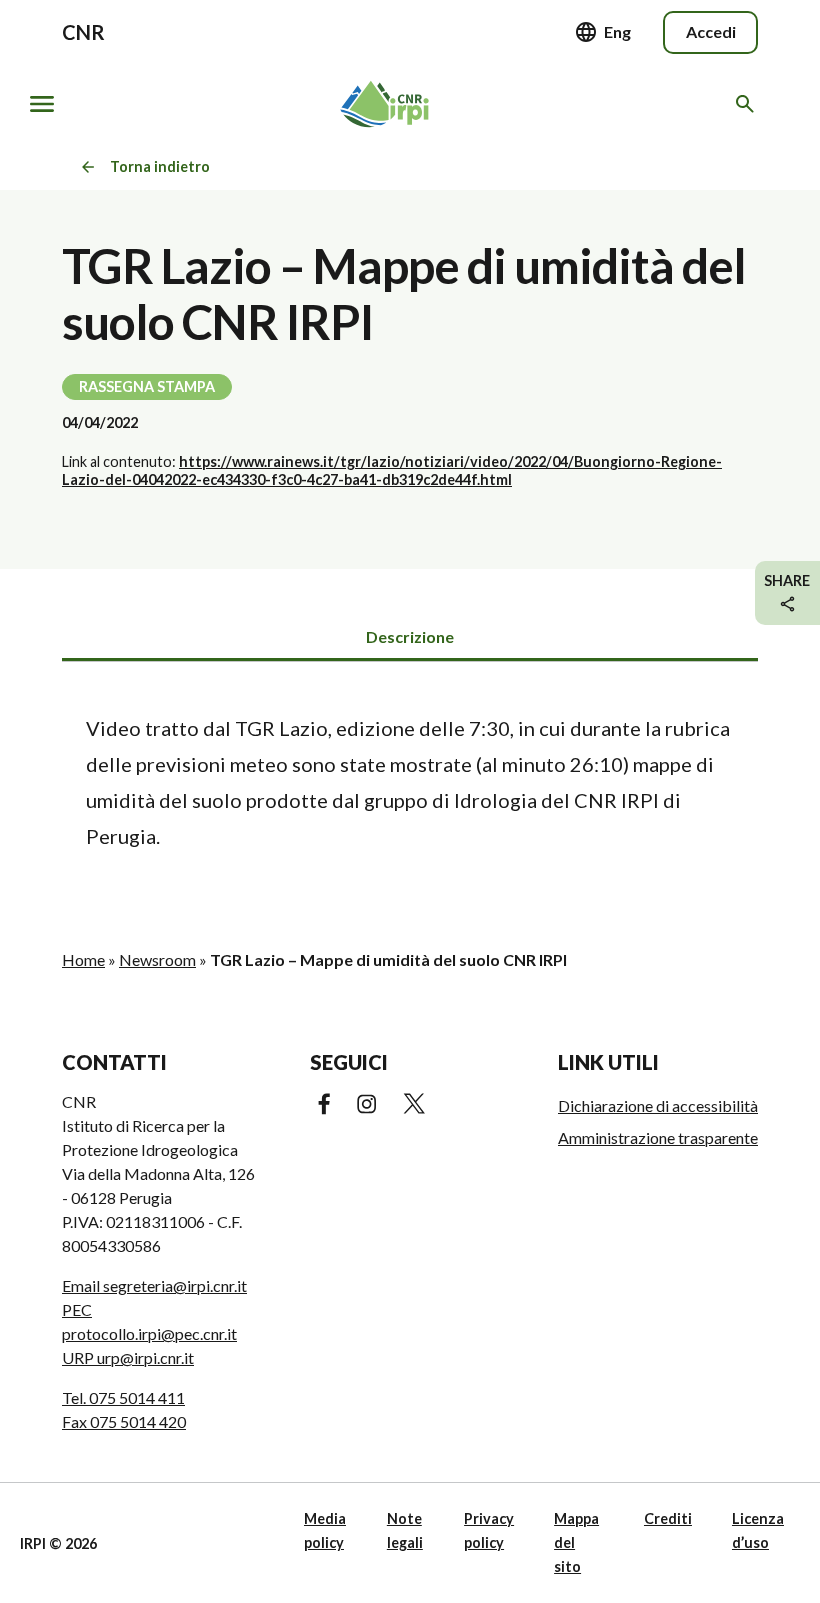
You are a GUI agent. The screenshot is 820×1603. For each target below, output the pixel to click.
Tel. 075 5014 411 (123, 1397)
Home (83, 959)
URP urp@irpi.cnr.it (128, 1357)
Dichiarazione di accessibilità (658, 1105)
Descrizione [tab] (410, 636)
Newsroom (157, 959)
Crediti (668, 1518)
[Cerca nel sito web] (748, 104)
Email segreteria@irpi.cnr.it (154, 1285)
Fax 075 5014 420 (124, 1421)
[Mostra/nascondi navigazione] (42, 104)
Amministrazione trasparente (658, 1137)
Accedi (711, 31)
